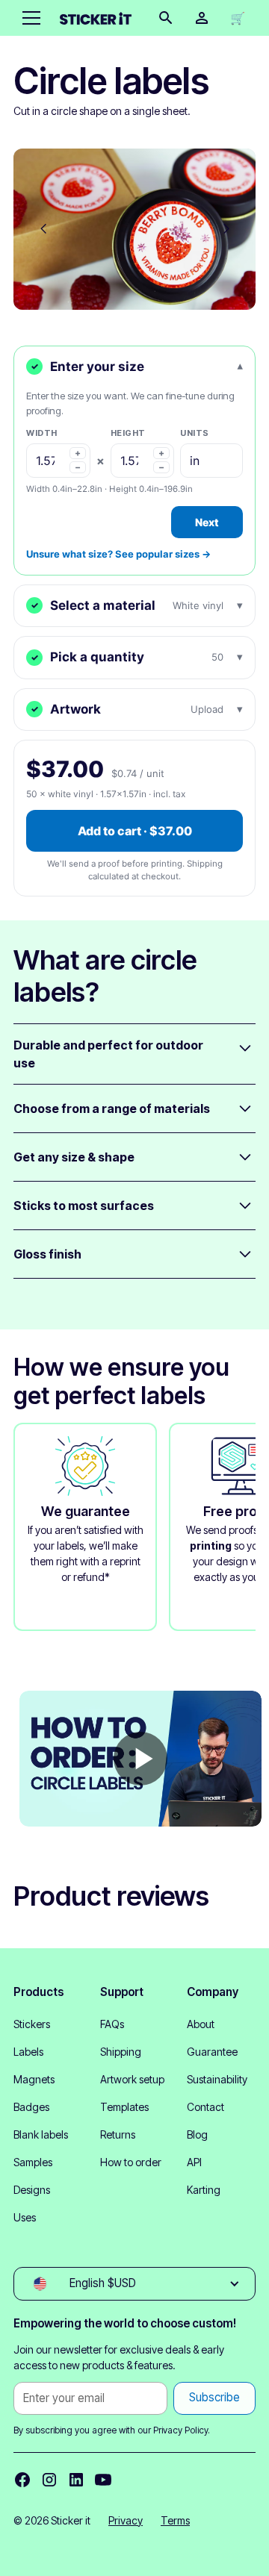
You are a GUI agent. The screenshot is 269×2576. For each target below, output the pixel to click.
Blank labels (41, 2134)
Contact (205, 2107)
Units (195, 433)
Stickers (32, 2024)
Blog (197, 2134)
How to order (131, 2162)
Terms (175, 2520)
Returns (118, 2134)
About (201, 2024)
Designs (32, 2190)
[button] (28, 18)
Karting (204, 2190)
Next (207, 522)
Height (128, 433)
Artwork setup (132, 2079)
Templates (124, 2107)
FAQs (112, 2024)
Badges (31, 2107)
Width (42, 433)
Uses (25, 2217)
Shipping (121, 2052)
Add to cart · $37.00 (135, 831)
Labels (28, 2052)
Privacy (126, 2520)
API (194, 2162)
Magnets (34, 2079)
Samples (33, 2162)
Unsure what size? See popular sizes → (118, 554)
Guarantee (212, 2052)
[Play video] (140, 1759)
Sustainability (217, 2079)
